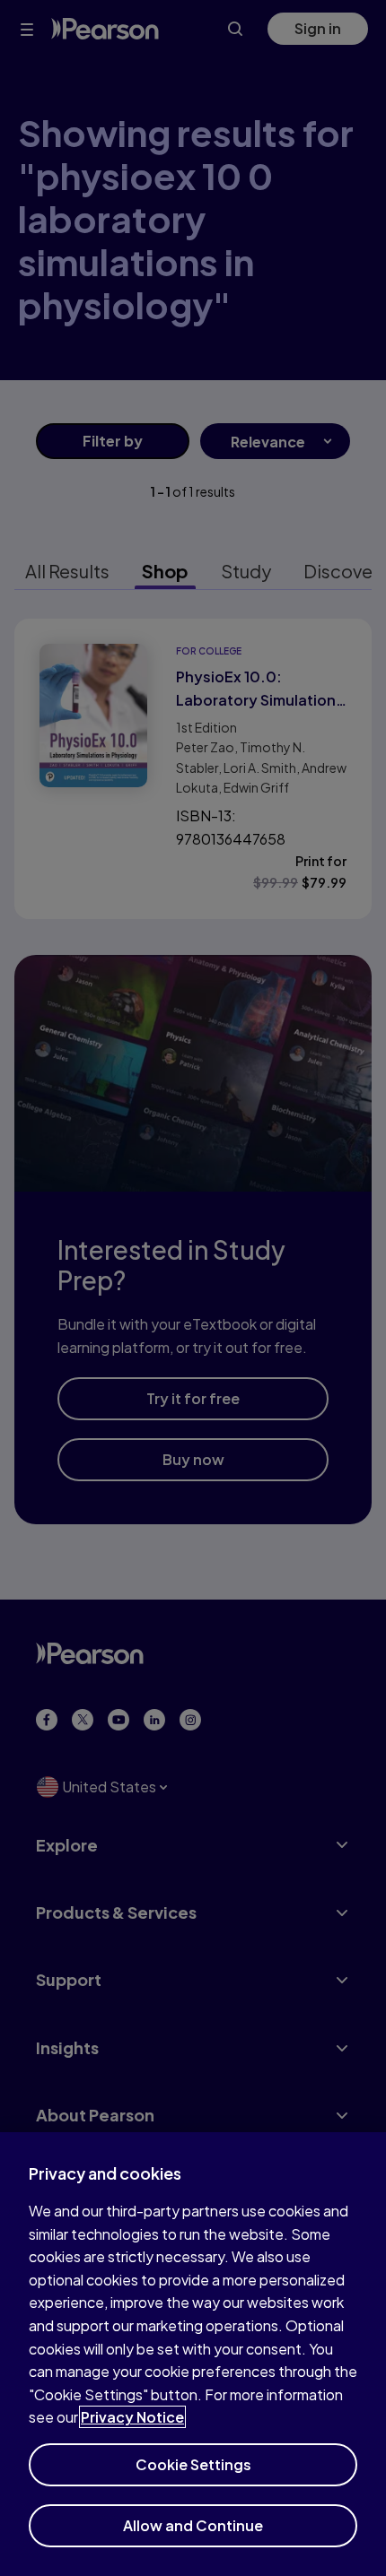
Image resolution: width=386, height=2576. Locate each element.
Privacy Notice (132, 2417)
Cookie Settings (193, 2464)
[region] (193, 2354)
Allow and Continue (193, 2525)
